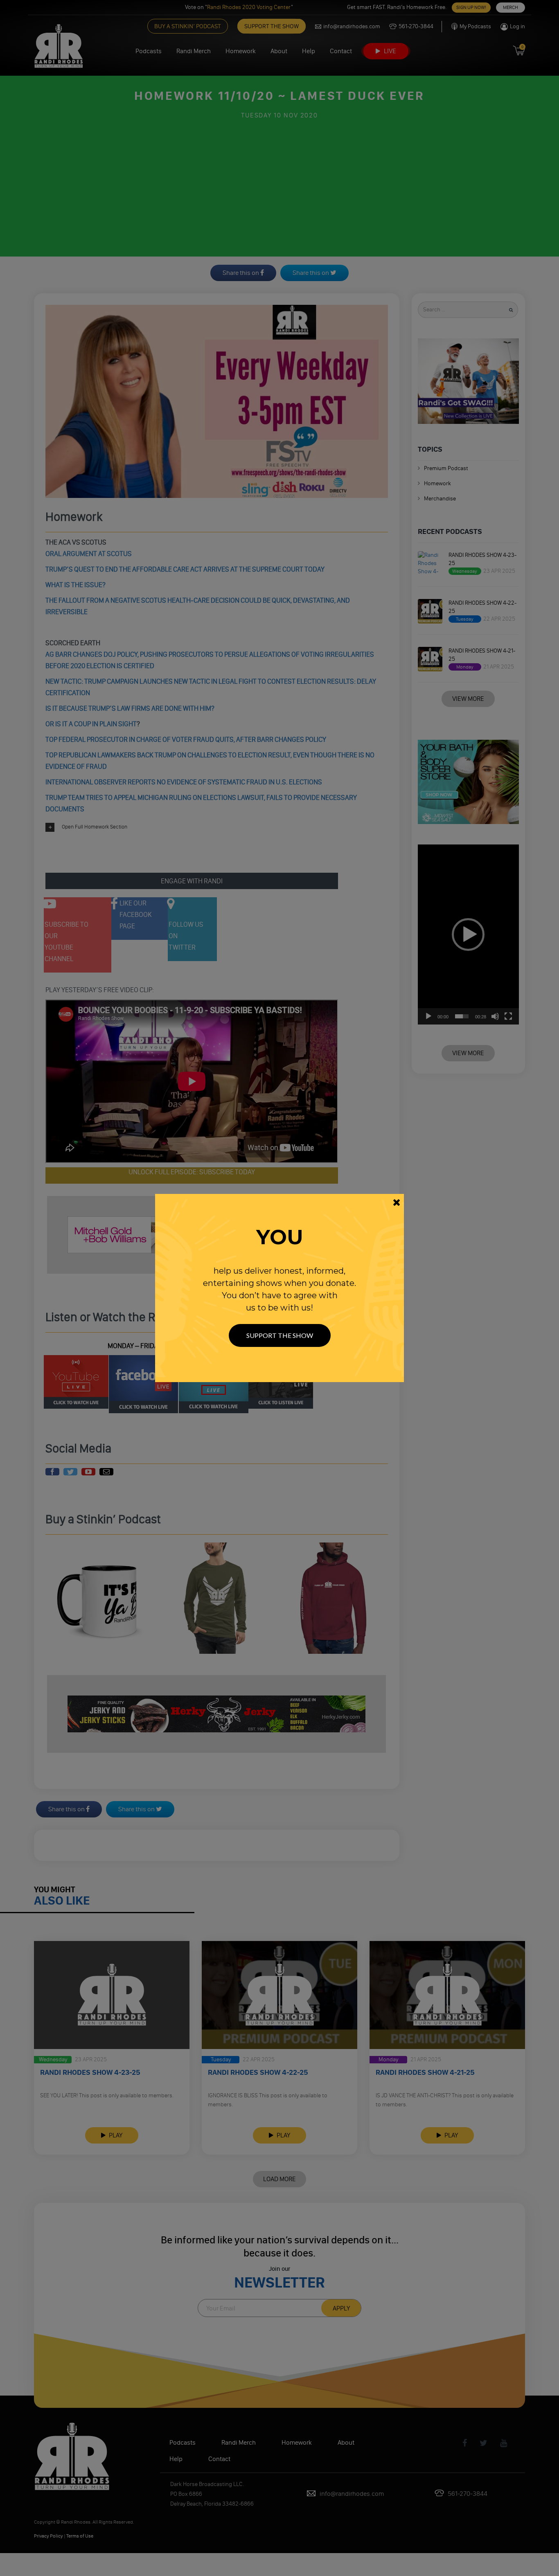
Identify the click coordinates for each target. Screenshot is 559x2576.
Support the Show (280, 1335)
